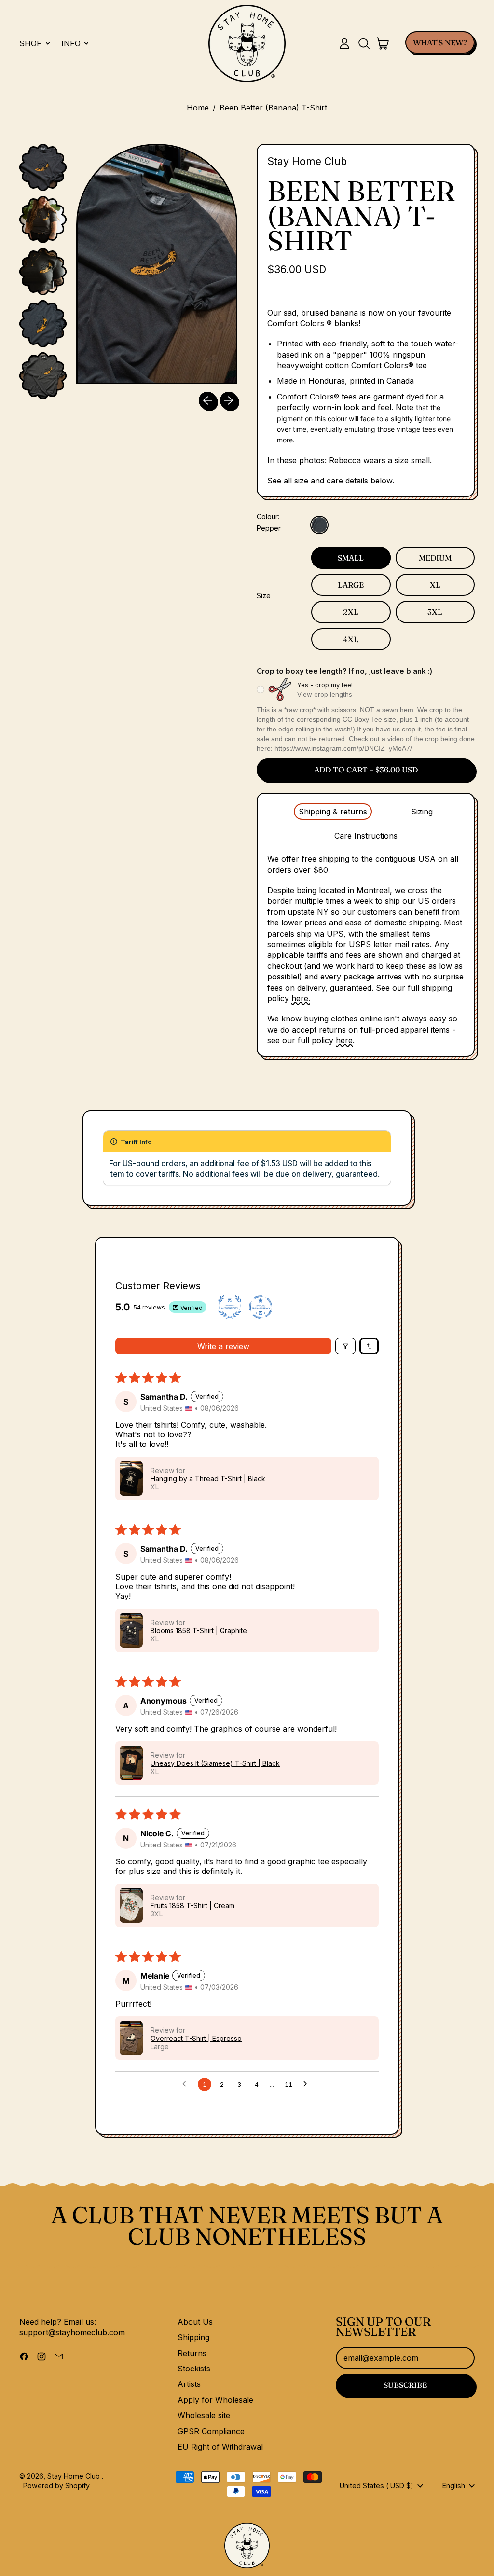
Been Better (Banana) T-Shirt (273, 108)
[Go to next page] (308, 2084)
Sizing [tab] (422, 812)
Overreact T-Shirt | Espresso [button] (196, 2038)
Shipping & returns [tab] (333, 812)
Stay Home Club (307, 161)
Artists (189, 2384)
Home (198, 108)
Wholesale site (204, 2415)
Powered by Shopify (56, 2486)
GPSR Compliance (211, 2431)
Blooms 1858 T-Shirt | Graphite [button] (199, 1631)
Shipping (193, 2337)
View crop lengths (325, 694)
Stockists (194, 2369)
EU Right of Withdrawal (220, 2447)
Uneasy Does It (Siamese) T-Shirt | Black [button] (215, 1763)
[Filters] (345, 1346)
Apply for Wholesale (215, 2400)
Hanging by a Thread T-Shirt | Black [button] (208, 1479)
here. (301, 998)
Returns (192, 2353)
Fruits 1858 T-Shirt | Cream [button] (192, 1906)
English (454, 2486)
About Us (195, 2322)
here (344, 1040)
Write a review (223, 1346)
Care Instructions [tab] (366, 836)
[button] (364, 43)
